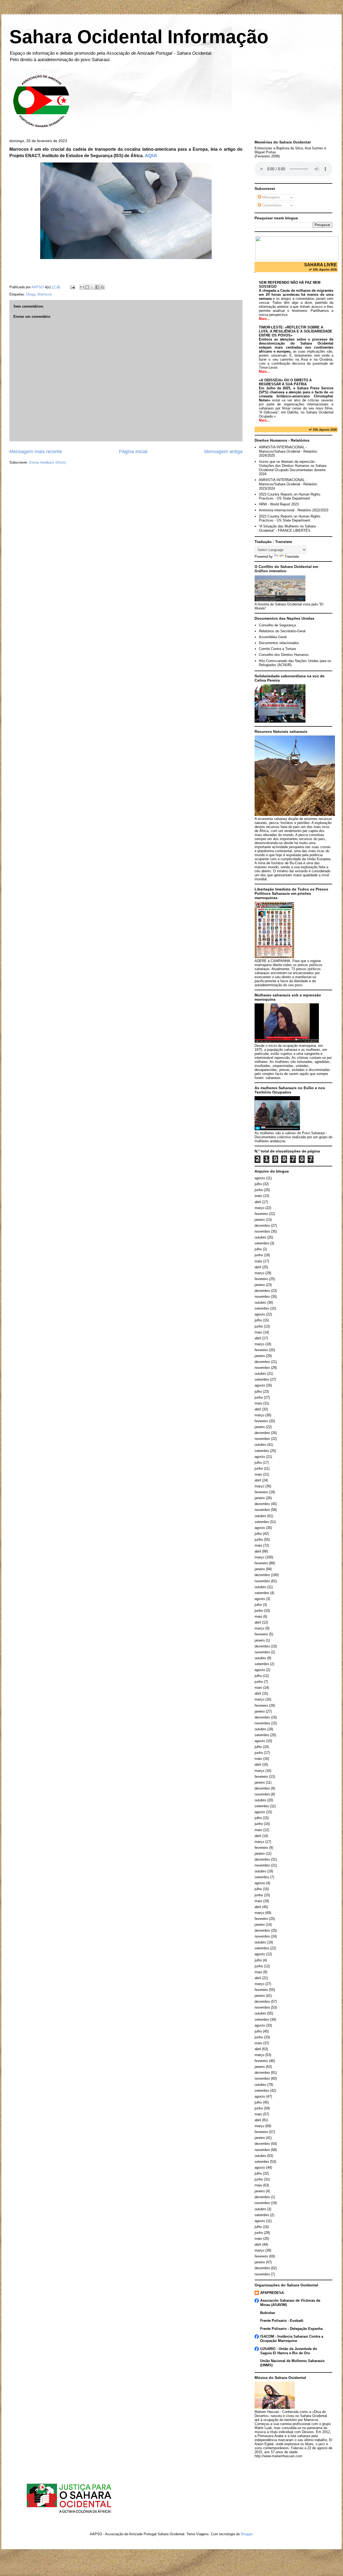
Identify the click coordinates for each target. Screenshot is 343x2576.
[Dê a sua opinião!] (87, 287)
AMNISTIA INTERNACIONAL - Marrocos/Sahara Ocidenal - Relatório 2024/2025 (288, 451)
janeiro (260, 1220)
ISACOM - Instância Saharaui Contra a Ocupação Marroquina (292, 2339)
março (259, 1208)
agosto (260, 1178)
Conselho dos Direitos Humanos (284, 655)
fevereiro (261, 1214)
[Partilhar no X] (92, 287)
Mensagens (271, 197)
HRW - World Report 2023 (279, 504)
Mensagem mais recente (36, 452)
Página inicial (133, 452)
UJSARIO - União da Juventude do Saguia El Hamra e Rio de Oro (289, 2351)
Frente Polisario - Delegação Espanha (291, 2329)
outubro (260, 1237)
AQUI (151, 156)
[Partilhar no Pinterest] (102, 287)
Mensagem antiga (223, 452)
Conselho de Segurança (277, 625)
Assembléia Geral (273, 637)
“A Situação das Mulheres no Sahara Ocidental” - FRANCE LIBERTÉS (287, 528)
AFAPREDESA (272, 2293)
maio (258, 1196)
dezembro (262, 1226)
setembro (262, 1243)
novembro (262, 1231)
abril (258, 1202)
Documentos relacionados (279, 643)
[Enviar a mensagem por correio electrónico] (72, 287)
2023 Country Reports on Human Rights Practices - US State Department (290, 496)
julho (258, 1184)
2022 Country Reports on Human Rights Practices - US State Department (290, 518)
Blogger (247, 2534)
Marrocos (45, 294)
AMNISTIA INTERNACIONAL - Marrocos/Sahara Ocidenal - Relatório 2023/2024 (288, 484)
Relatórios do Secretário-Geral (282, 631)
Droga (31, 294)
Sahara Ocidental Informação (139, 37)
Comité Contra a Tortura (277, 649)
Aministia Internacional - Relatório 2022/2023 (294, 510)
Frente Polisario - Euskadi (282, 2321)
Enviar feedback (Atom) (48, 462)
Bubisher (268, 2313)
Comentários (271, 205)
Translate (292, 557)
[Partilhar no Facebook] (97, 287)
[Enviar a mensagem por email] (82, 287)
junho (259, 1190)
